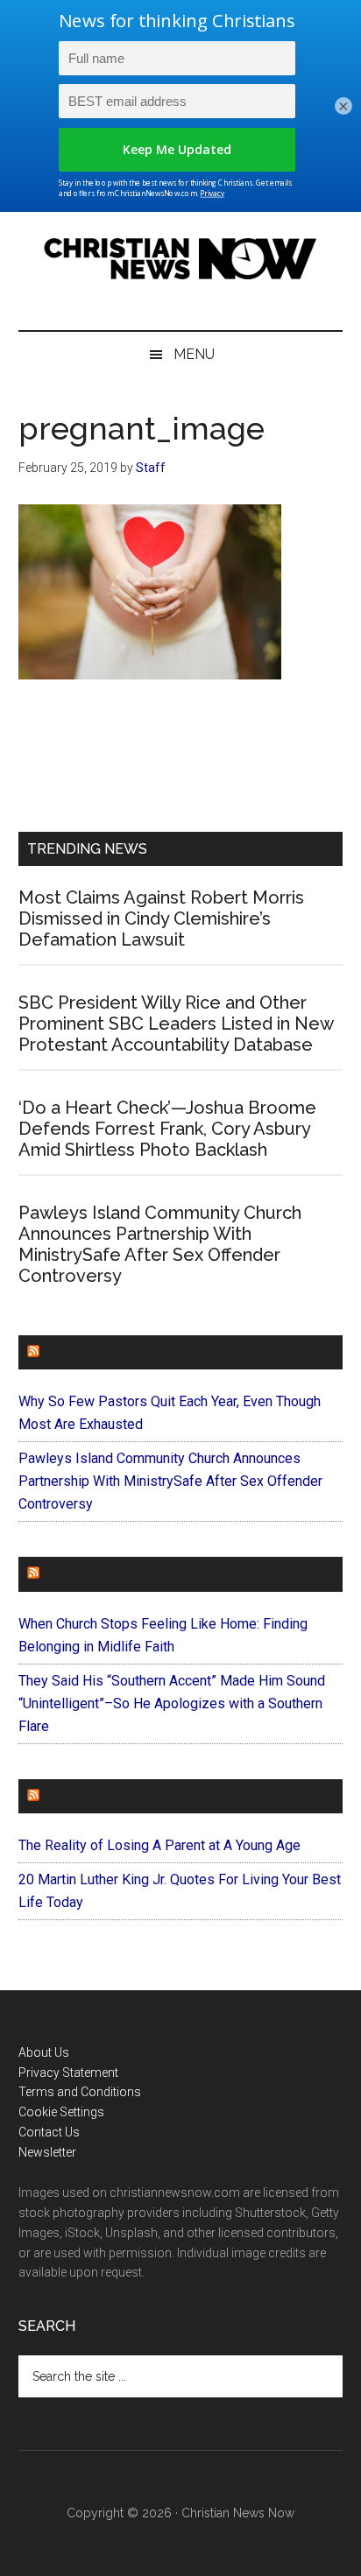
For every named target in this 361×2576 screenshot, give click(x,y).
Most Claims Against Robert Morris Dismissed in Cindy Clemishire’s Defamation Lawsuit (161, 918)
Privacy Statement (68, 2073)
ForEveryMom (98, 1796)
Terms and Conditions (80, 2092)
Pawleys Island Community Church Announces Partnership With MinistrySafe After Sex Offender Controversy (160, 1244)
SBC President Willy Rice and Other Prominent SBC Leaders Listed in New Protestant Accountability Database (176, 1024)
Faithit (70, 1574)
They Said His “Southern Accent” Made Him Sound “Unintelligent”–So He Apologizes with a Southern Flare (172, 1703)
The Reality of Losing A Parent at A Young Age (159, 1845)
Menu (194, 354)
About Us (44, 2052)
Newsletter (47, 2152)
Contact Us (49, 2132)
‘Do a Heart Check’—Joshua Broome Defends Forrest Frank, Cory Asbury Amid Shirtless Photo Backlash (167, 1129)
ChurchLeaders (106, 1352)
